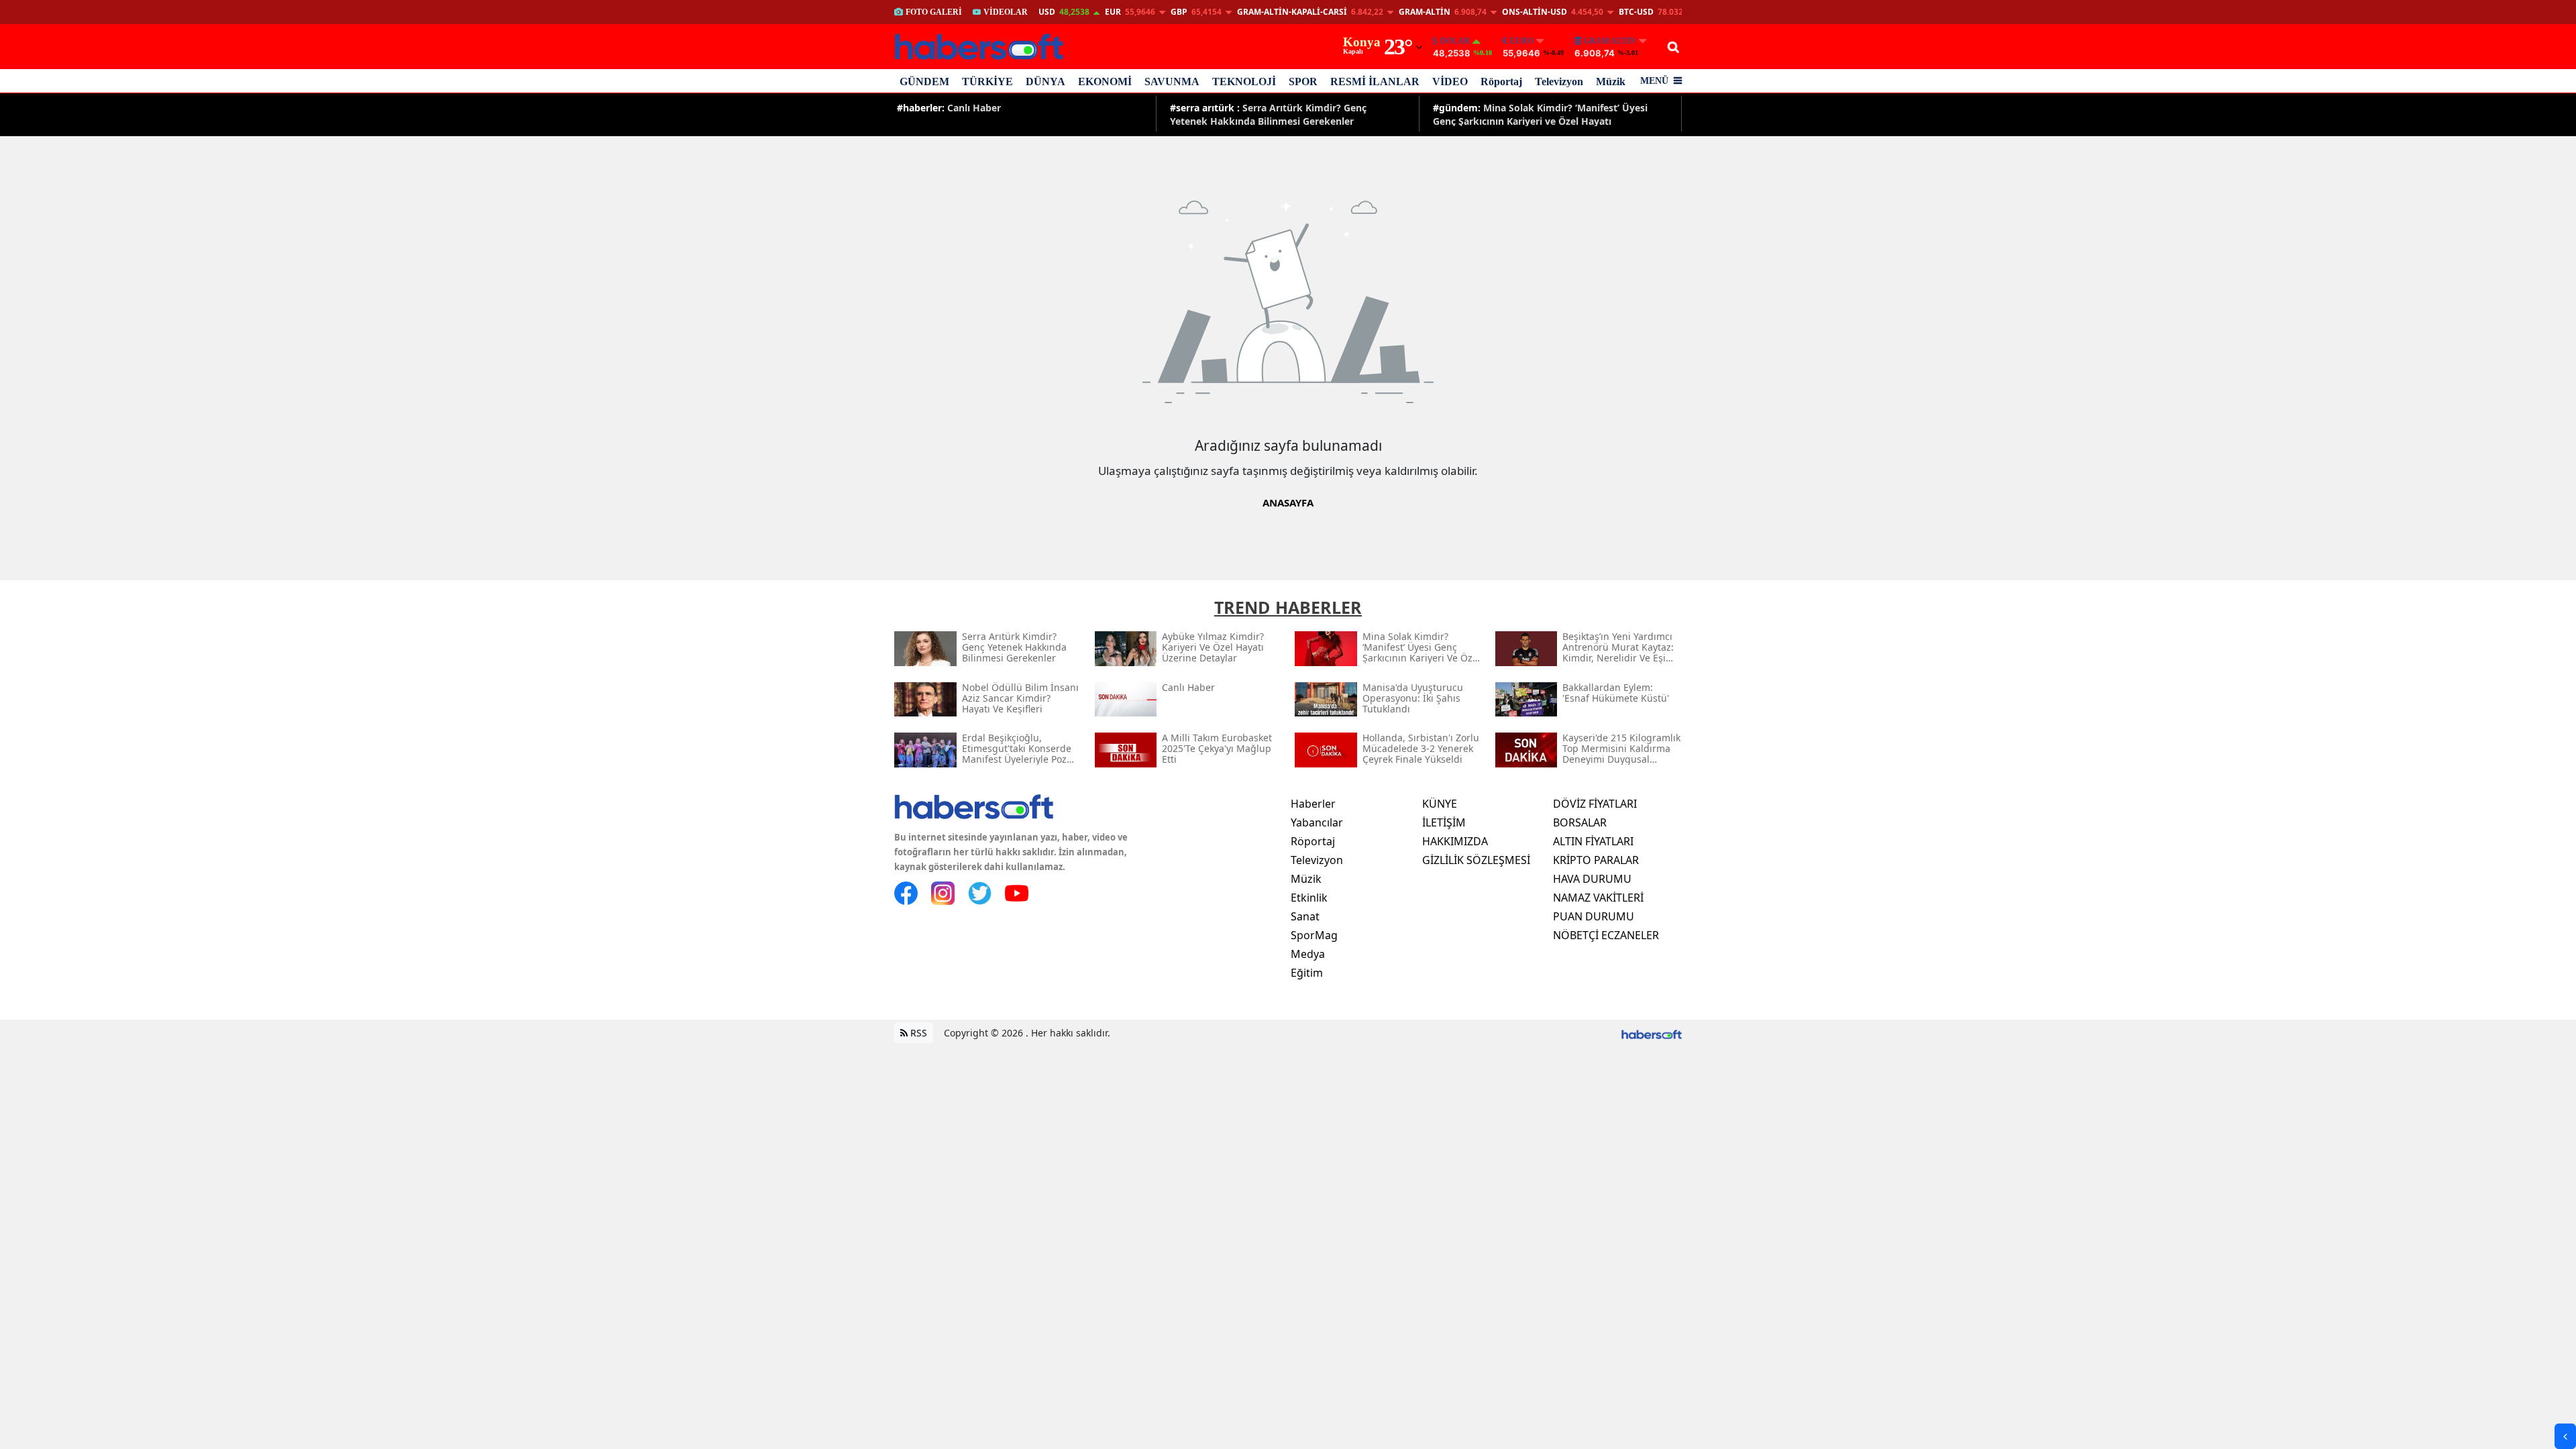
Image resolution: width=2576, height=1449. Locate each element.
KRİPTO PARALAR (1596, 860)
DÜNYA (1045, 82)
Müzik (1611, 82)
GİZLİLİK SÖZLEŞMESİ (1476, 860)
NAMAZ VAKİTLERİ (1598, 898)
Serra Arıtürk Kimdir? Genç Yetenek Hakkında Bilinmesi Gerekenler (1268, 114)
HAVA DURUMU (1592, 879)
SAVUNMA (1172, 82)
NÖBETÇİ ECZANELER (1606, 935)
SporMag (1314, 935)
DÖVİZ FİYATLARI (1595, 804)
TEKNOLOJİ (1244, 82)
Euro (1522, 41)
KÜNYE (1440, 804)
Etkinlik (1309, 898)
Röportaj (1501, 82)
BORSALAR (1580, 822)
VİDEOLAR (1006, 12)
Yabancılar (1317, 822)
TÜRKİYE (987, 82)
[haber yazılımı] (1652, 1033)
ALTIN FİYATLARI (1593, 841)
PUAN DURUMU (1594, 916)
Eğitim (1307, 973)
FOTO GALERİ (934, 12)
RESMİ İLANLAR (1375, 82)
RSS (917, 1033)
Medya (1308, 954)
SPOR (1303, 82)
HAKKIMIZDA (1455, 841)
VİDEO (1450, 82)
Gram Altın (1610, 41)
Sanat (1305, 916)
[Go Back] (2565, 1436)
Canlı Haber (949, 108)
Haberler (1313, 804)
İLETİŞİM (1444, 822)
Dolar (1455, 41)
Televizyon (1559, 82)
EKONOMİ (1105, 82)
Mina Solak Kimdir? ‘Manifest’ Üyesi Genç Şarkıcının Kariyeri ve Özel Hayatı (1540, 114)
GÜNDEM (924, 82)
